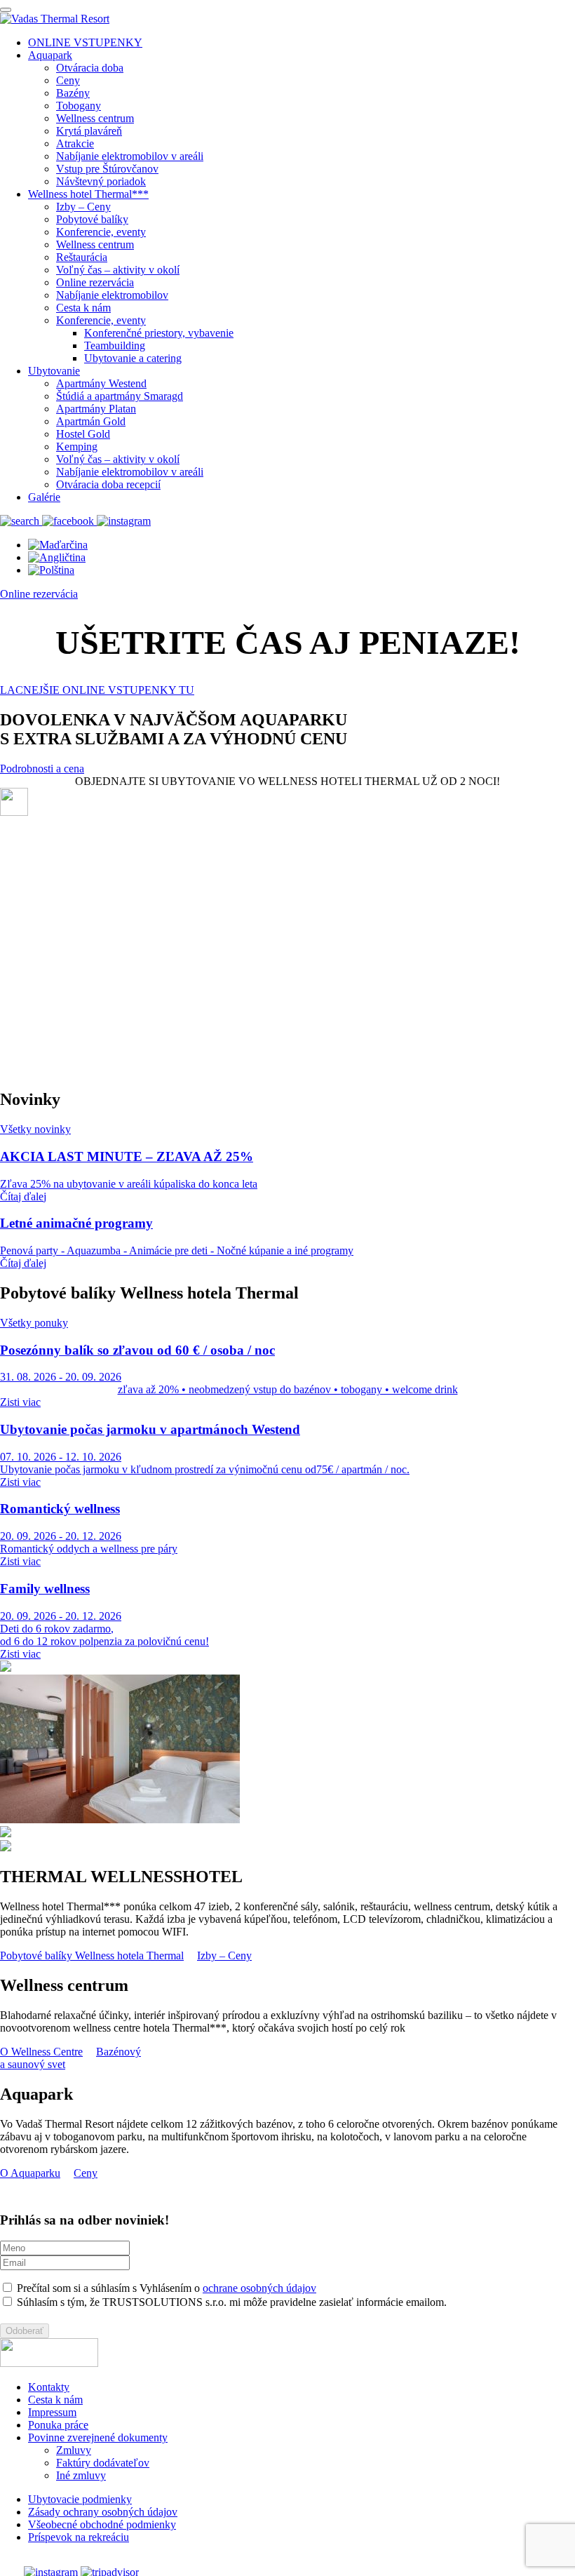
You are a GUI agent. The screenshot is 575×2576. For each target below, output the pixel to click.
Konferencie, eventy (101, 232)
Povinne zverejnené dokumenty (98, 2437)
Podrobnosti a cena (42, 769)
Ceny (68, 80)
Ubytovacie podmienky (80, 2499)
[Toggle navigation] (6, 10)
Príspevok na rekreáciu (79, 2537)
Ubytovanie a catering (133, 358)
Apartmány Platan (96, 409)
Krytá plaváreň (89, 131)
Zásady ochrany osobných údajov (103, 2512)
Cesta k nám (83, 308)
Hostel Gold (83, 434)
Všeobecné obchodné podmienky (102, 2524)
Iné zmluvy (81, 2475)
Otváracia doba (90, 68)
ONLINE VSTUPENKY (85, 42)
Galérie (44, 497)
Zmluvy (74, 2450)
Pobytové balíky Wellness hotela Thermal (92, 1956)
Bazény (73, 93)
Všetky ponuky (34, 1323)
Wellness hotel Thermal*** (88, 194)
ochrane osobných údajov (259, 2288)
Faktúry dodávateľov (103, 2463)
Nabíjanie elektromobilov (112, 295)
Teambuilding (115, 346)
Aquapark (50, 55)
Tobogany (79, 106)
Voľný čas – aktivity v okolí (118, 270)
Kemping (77, 447)
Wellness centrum (95, 118)
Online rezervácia (95, 282)
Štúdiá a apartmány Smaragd (120, 396)
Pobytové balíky (92, 219)
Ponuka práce (58, 2425)
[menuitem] (58, 545)
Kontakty (49, 2387)
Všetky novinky (35, 1129)
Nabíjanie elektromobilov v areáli (130, 156)
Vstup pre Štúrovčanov (107, 169)
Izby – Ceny (83, 207)
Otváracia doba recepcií (108, 484)
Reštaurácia (82, 257)
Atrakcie (75, 143)
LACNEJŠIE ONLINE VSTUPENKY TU (97, 690)
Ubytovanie (54, 371)
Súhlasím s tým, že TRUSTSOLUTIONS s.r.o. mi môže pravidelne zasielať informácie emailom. (230, 2302)
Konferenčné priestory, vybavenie (159, 333)
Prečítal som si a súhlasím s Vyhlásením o (165, 2288)
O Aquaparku (30, 2173)
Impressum (52, 2412)
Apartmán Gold (91, 421)
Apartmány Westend (101, 383)
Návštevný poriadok (101, 181)
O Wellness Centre (41, 2052)
